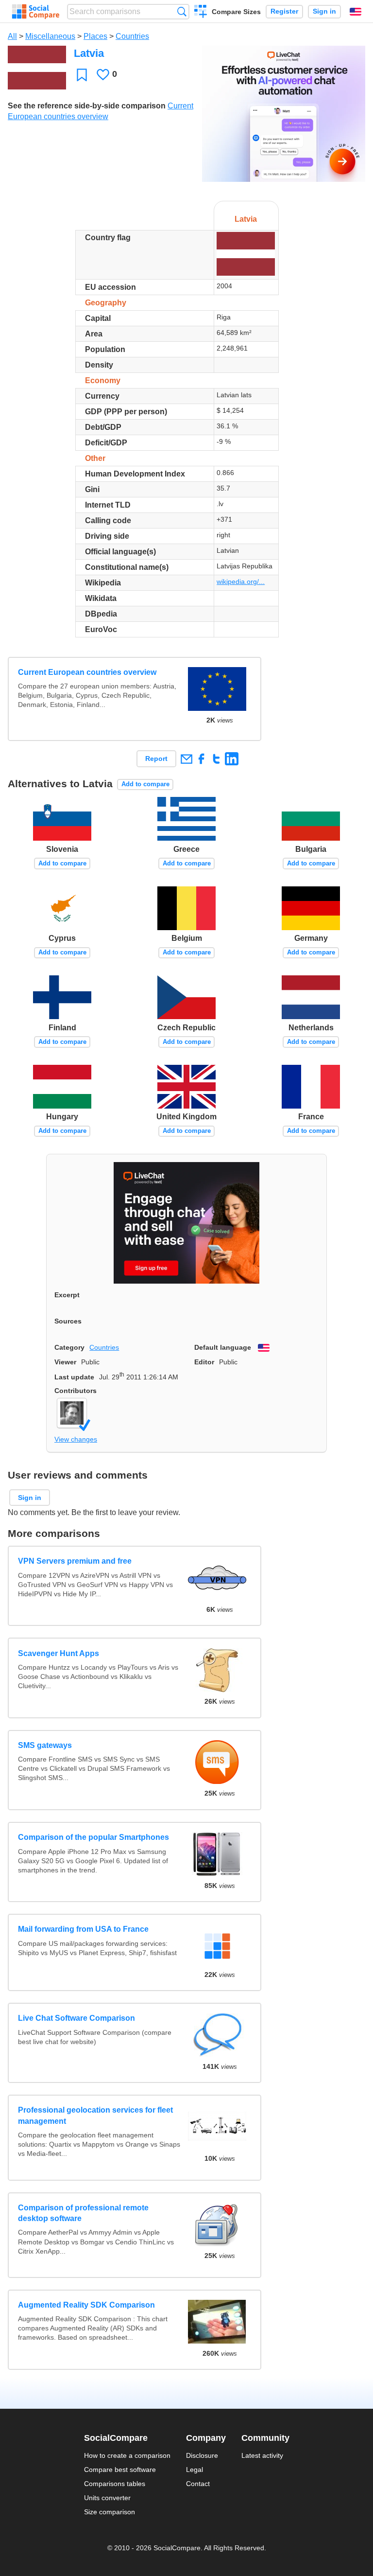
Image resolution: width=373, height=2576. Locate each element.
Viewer (65, 1362)
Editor (204, 1362)
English (356, 12)
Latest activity (262, 2455)
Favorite (82, 75)
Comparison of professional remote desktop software (83, 2213)
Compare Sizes (236, 12)
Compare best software (120, 2470)
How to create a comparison (127, 2455)
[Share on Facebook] (201, 759)
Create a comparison (201, 13)
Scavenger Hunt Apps (59, 1653)
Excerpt (67, 1295)
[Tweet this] (216, 759)
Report (156, 759)
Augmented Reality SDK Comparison (86, 2305)
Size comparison (110, 2512)
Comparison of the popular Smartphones (93, 1837)
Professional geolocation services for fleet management (95, 2115)
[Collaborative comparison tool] (36, 12)
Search (182, 11)
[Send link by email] (186, 759)
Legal (195, 2470)
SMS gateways (45, 1745)
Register (284, 11)
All (12, 36)
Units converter (107, 2498)
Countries (132, 36)
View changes (76, 1439)
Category (69, 1347)
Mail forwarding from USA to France (83, 1929)
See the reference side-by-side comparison (87, 106)
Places (95, 36)
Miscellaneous (50, 36)
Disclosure (202, 2455)
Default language (223, 1347)
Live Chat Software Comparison (76, 2018)
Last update (74, 1377)
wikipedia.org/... (241, 582)
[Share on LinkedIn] (231, 759)
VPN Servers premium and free (75, 1561)
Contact (198, 2484)
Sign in (324, 11)
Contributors (76, 1391)
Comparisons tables (115, 2484)
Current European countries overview (87, 672)
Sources (68, 1321)
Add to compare (145, 784)
